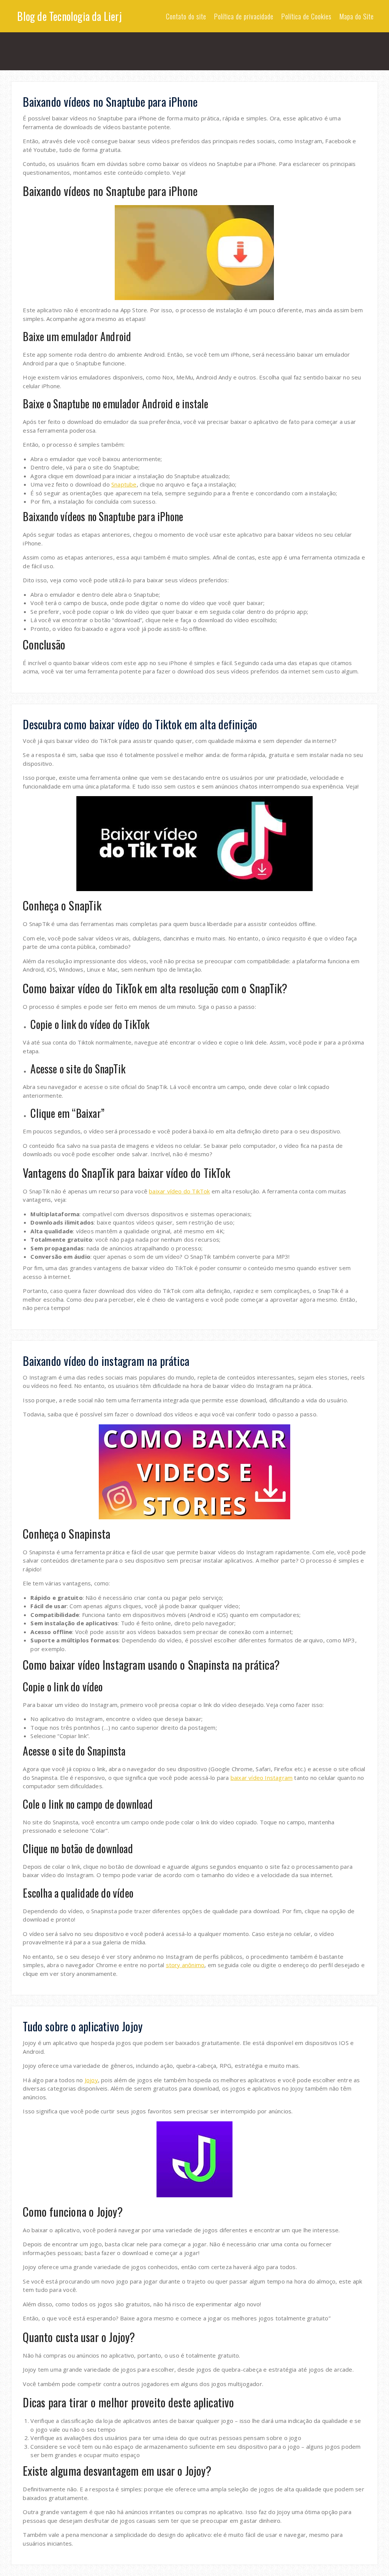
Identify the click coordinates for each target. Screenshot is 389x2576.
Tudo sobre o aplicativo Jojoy (83, 2026)
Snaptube (124, 484)
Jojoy (91, 2080)
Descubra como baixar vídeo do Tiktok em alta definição (140, 724)
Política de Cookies (306, 16)
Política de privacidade (244, 16)
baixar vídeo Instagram (262, 1778)
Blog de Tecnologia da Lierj (69, 16)
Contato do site (186, 16)
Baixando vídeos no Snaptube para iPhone (110, 102)
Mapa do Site (357, 16)
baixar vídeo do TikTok (179, 1191)
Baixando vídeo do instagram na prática (106, 1361)
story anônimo (185, 1965)
